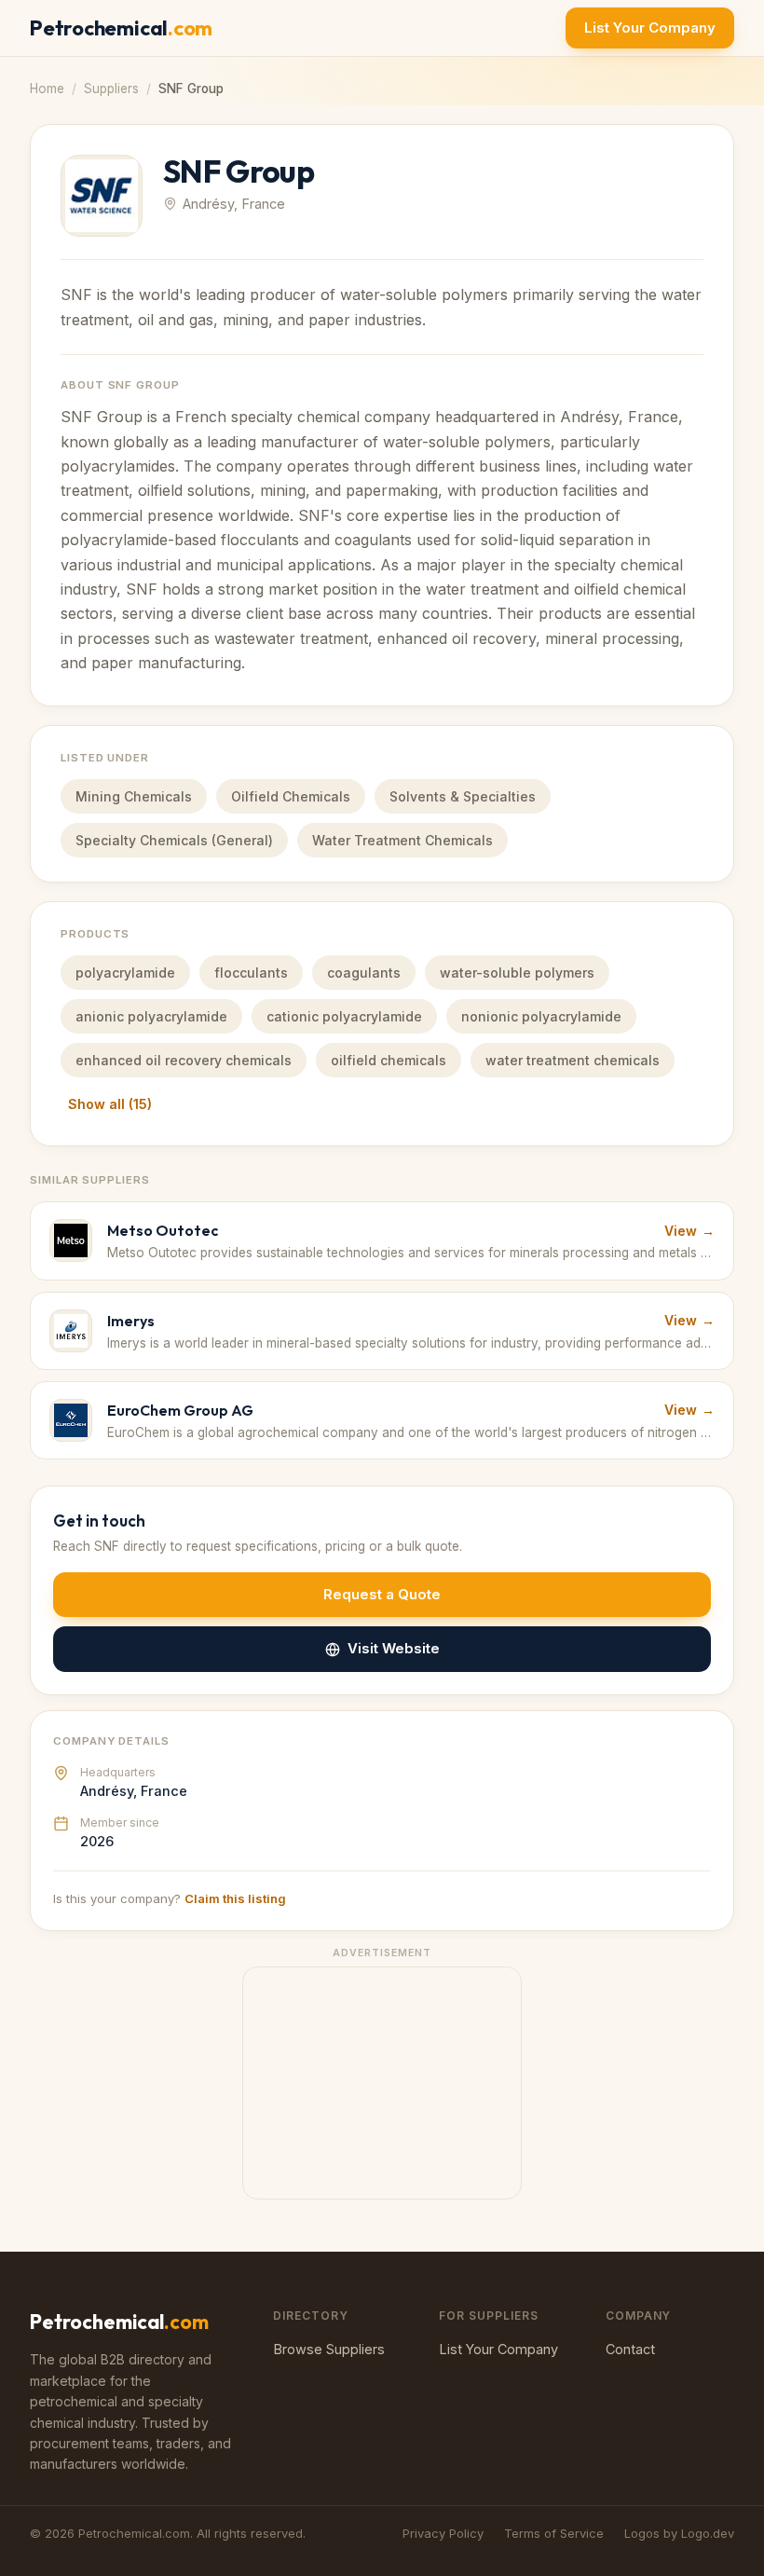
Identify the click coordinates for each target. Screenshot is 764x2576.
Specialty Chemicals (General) (174, 840)
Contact (630, 2349)
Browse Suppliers (329, 2349)
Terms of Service (554, 2533)
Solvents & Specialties (463, 796)
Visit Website (394, 1648)
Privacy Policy (443, 2533)
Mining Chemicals (134, 796)
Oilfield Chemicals (291, 796)
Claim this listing (235, 1898)
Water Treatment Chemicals (402, 840)
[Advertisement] (382, 2084)
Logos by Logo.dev (679, 2533)
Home (47, 89)
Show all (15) (110, 1104)
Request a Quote (382, 1594)
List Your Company (650, 27)
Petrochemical (121, 28)
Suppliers (111, 89)
